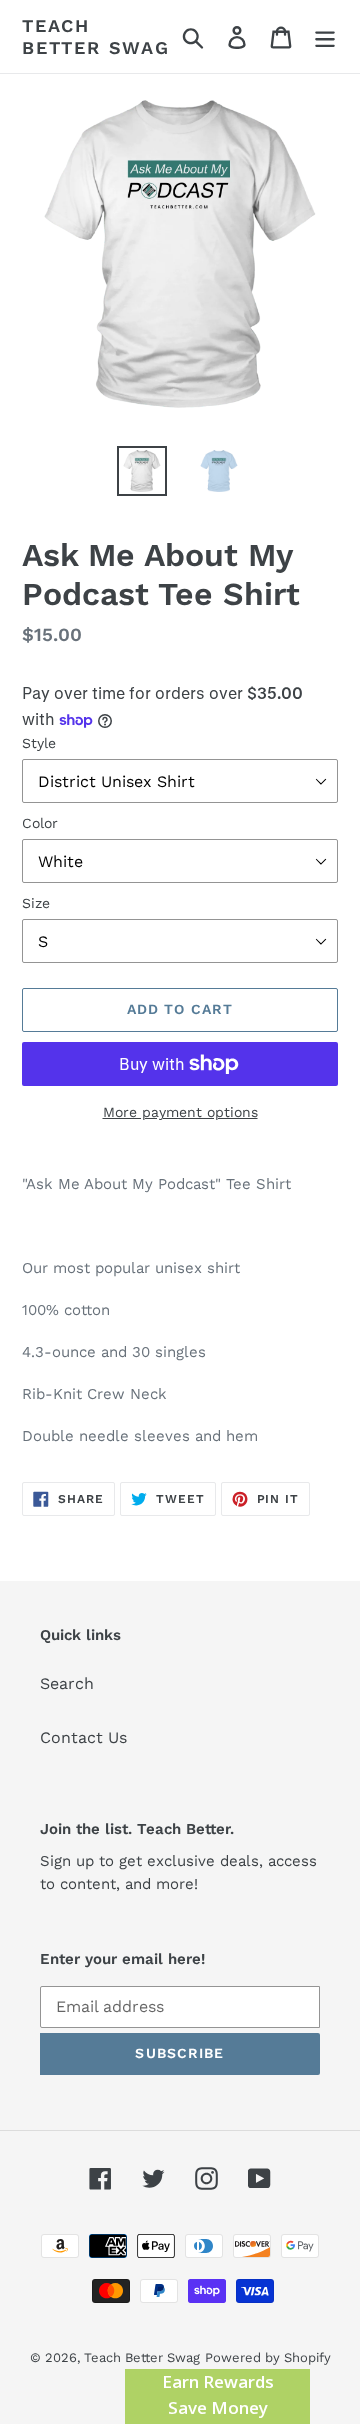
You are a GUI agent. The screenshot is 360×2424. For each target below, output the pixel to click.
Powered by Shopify (268, 2357)
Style (39, 743)
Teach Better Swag (96, 36)
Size (36, 903)
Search (67, 1683)
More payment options (180, 1112)
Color (40, 823)
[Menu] (325, 36)
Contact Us (83, 1737)
